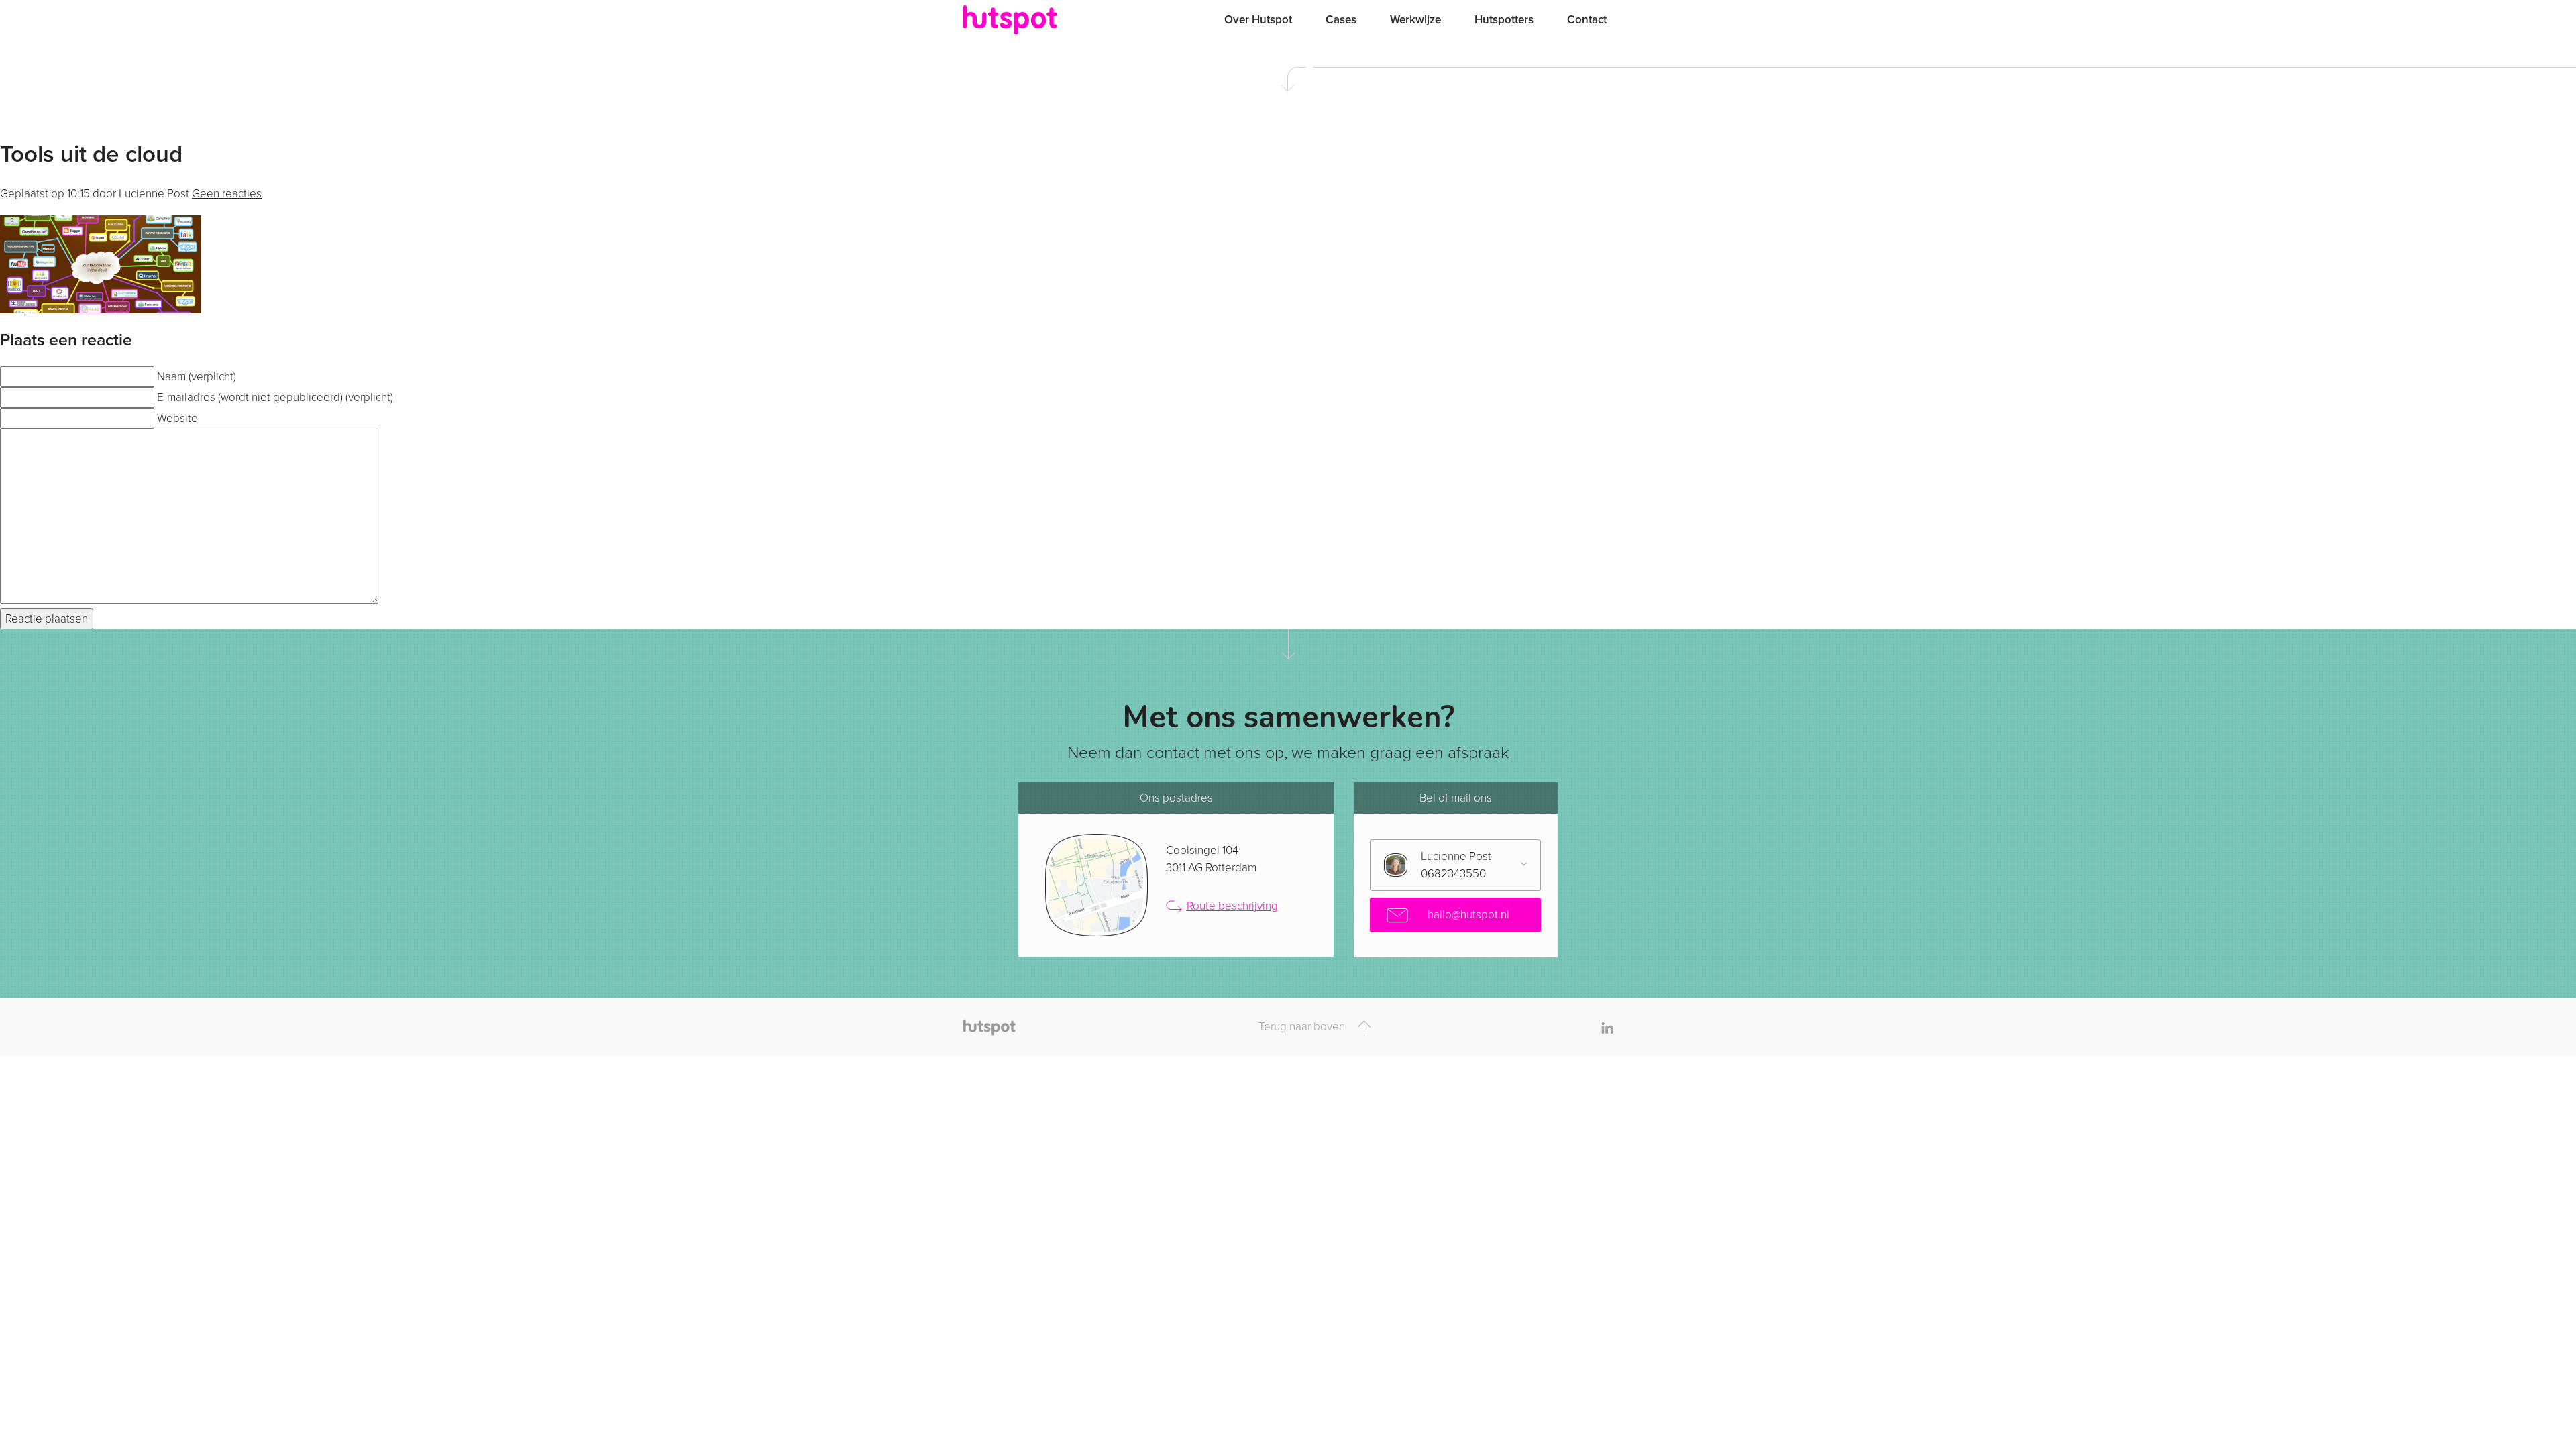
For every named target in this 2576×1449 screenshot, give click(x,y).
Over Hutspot (1258, 20)
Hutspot (1036, 20)
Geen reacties (227, 194)
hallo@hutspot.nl (1467, 915)
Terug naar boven (1303, 1027)
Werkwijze (1415, 20)
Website (177, 418)
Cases (1341, 20)
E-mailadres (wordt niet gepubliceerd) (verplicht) (275, 397)
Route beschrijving (1232, 906)
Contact (1587, 20)
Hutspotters (1504, 20)
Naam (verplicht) (197, 377)
